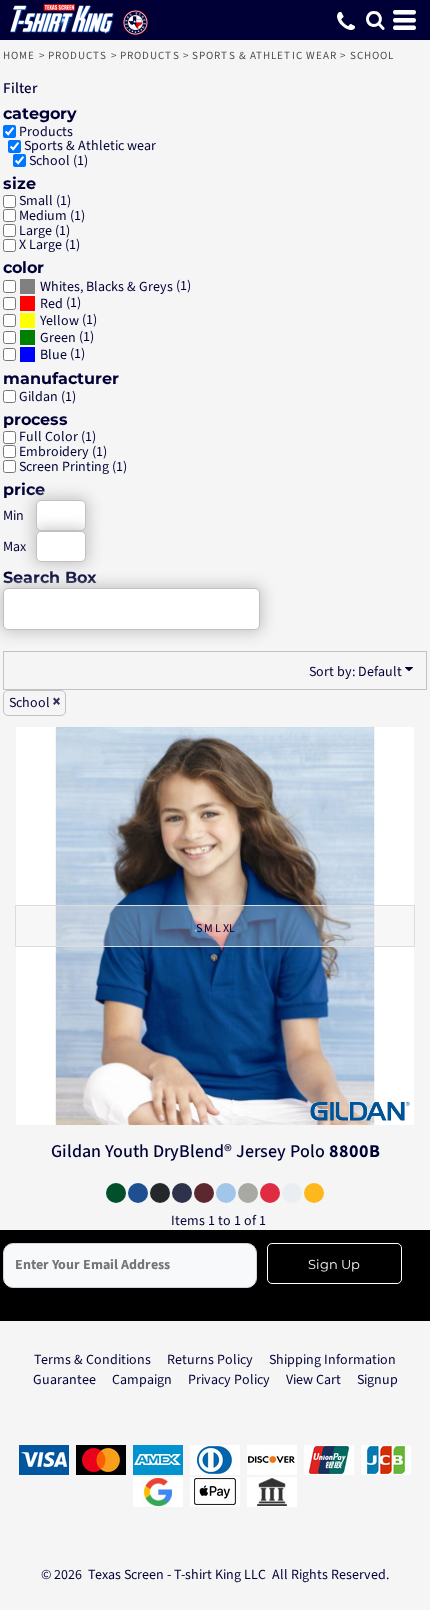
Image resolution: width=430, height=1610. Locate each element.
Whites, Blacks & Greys (106, 287)
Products (78, 55)
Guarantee (64, 1380)
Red (51, 304)
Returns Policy (210, 1360)
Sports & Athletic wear (264, 55)
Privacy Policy (229, 1380)
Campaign (142, 1380)
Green (58, 338)
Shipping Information (332, 1360)
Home (19, 55)
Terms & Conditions (92, 1360)
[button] (375, 20)
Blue (53, 355)
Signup (377, 1380)
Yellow (59, 321)
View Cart (313, 1380)
